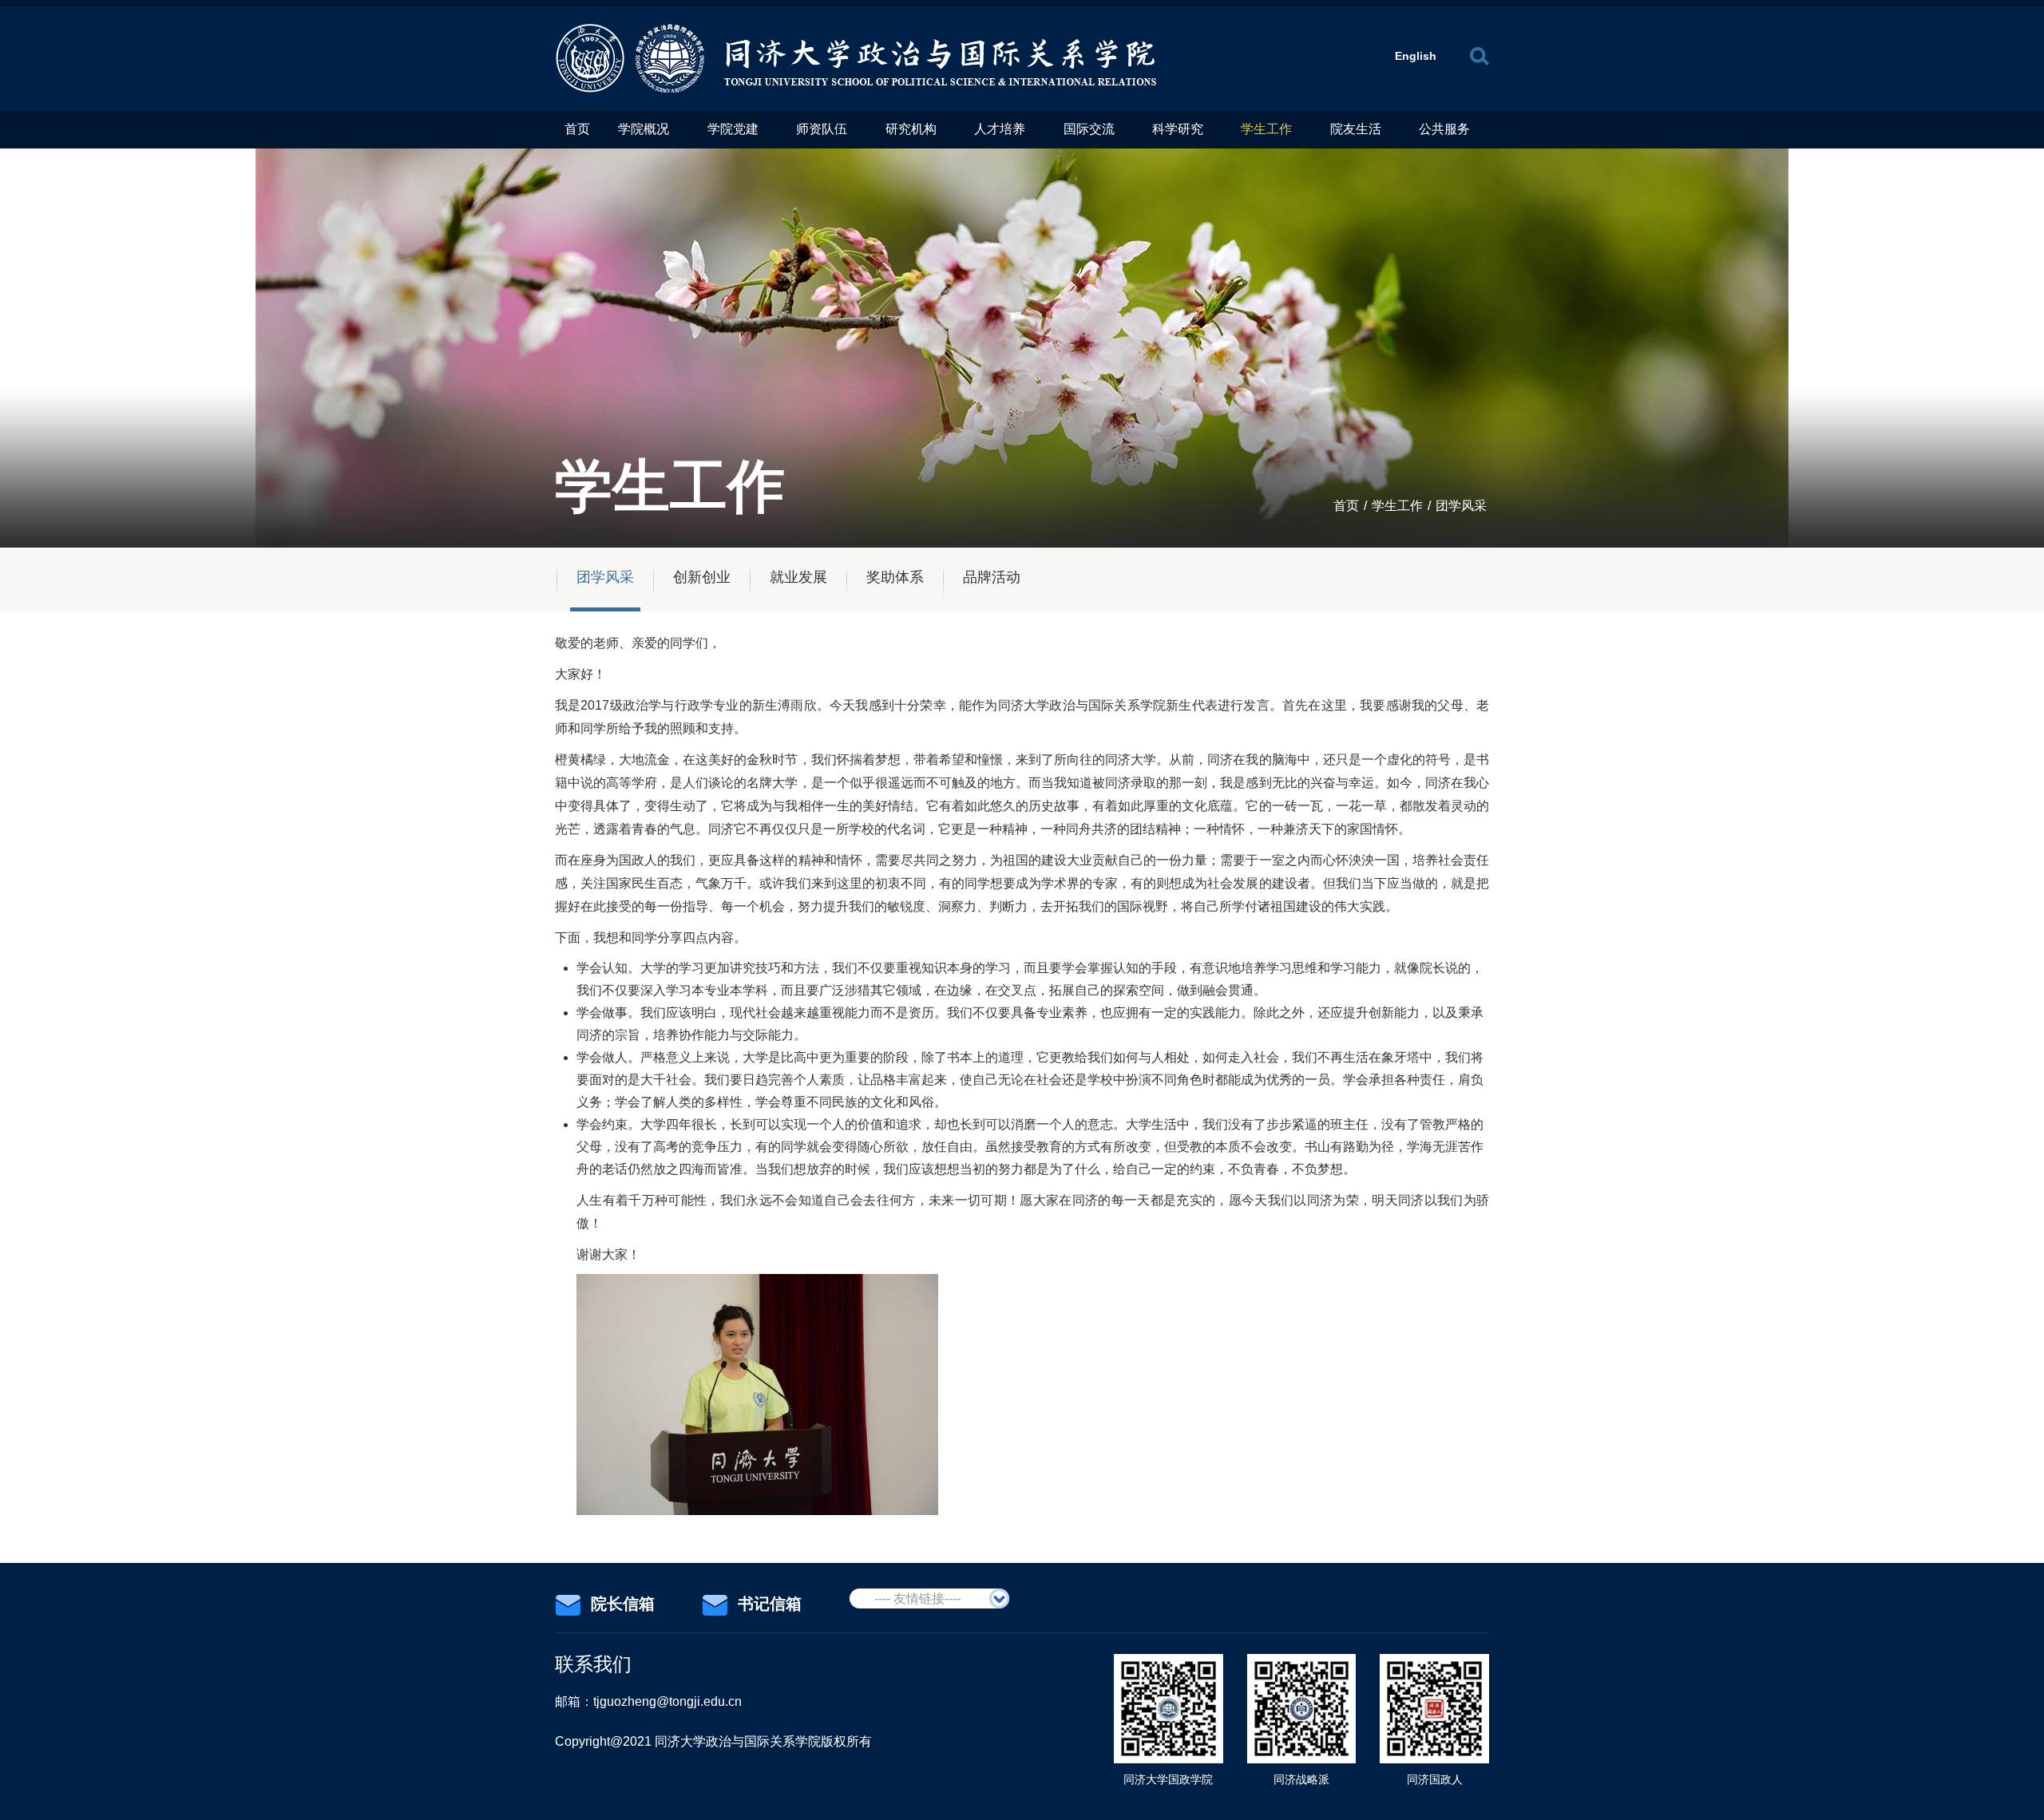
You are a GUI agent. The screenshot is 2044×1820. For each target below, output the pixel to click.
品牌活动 (992, 577)
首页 (577, 129)
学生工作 (1266, 129)
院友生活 (1356, 129)
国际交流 (1089, 129)
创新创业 (702, 577)
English (1416, 56)
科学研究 (1178, 129)
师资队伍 (822, 129)
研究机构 (911, 129)
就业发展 (798, 577)
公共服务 (1444, 129)
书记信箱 (770, 1604)
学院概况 (644, 129)
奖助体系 (895, 577)
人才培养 (1000, 129)
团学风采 (1461, 506)
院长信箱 (623, 1604)
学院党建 (733, 129)
